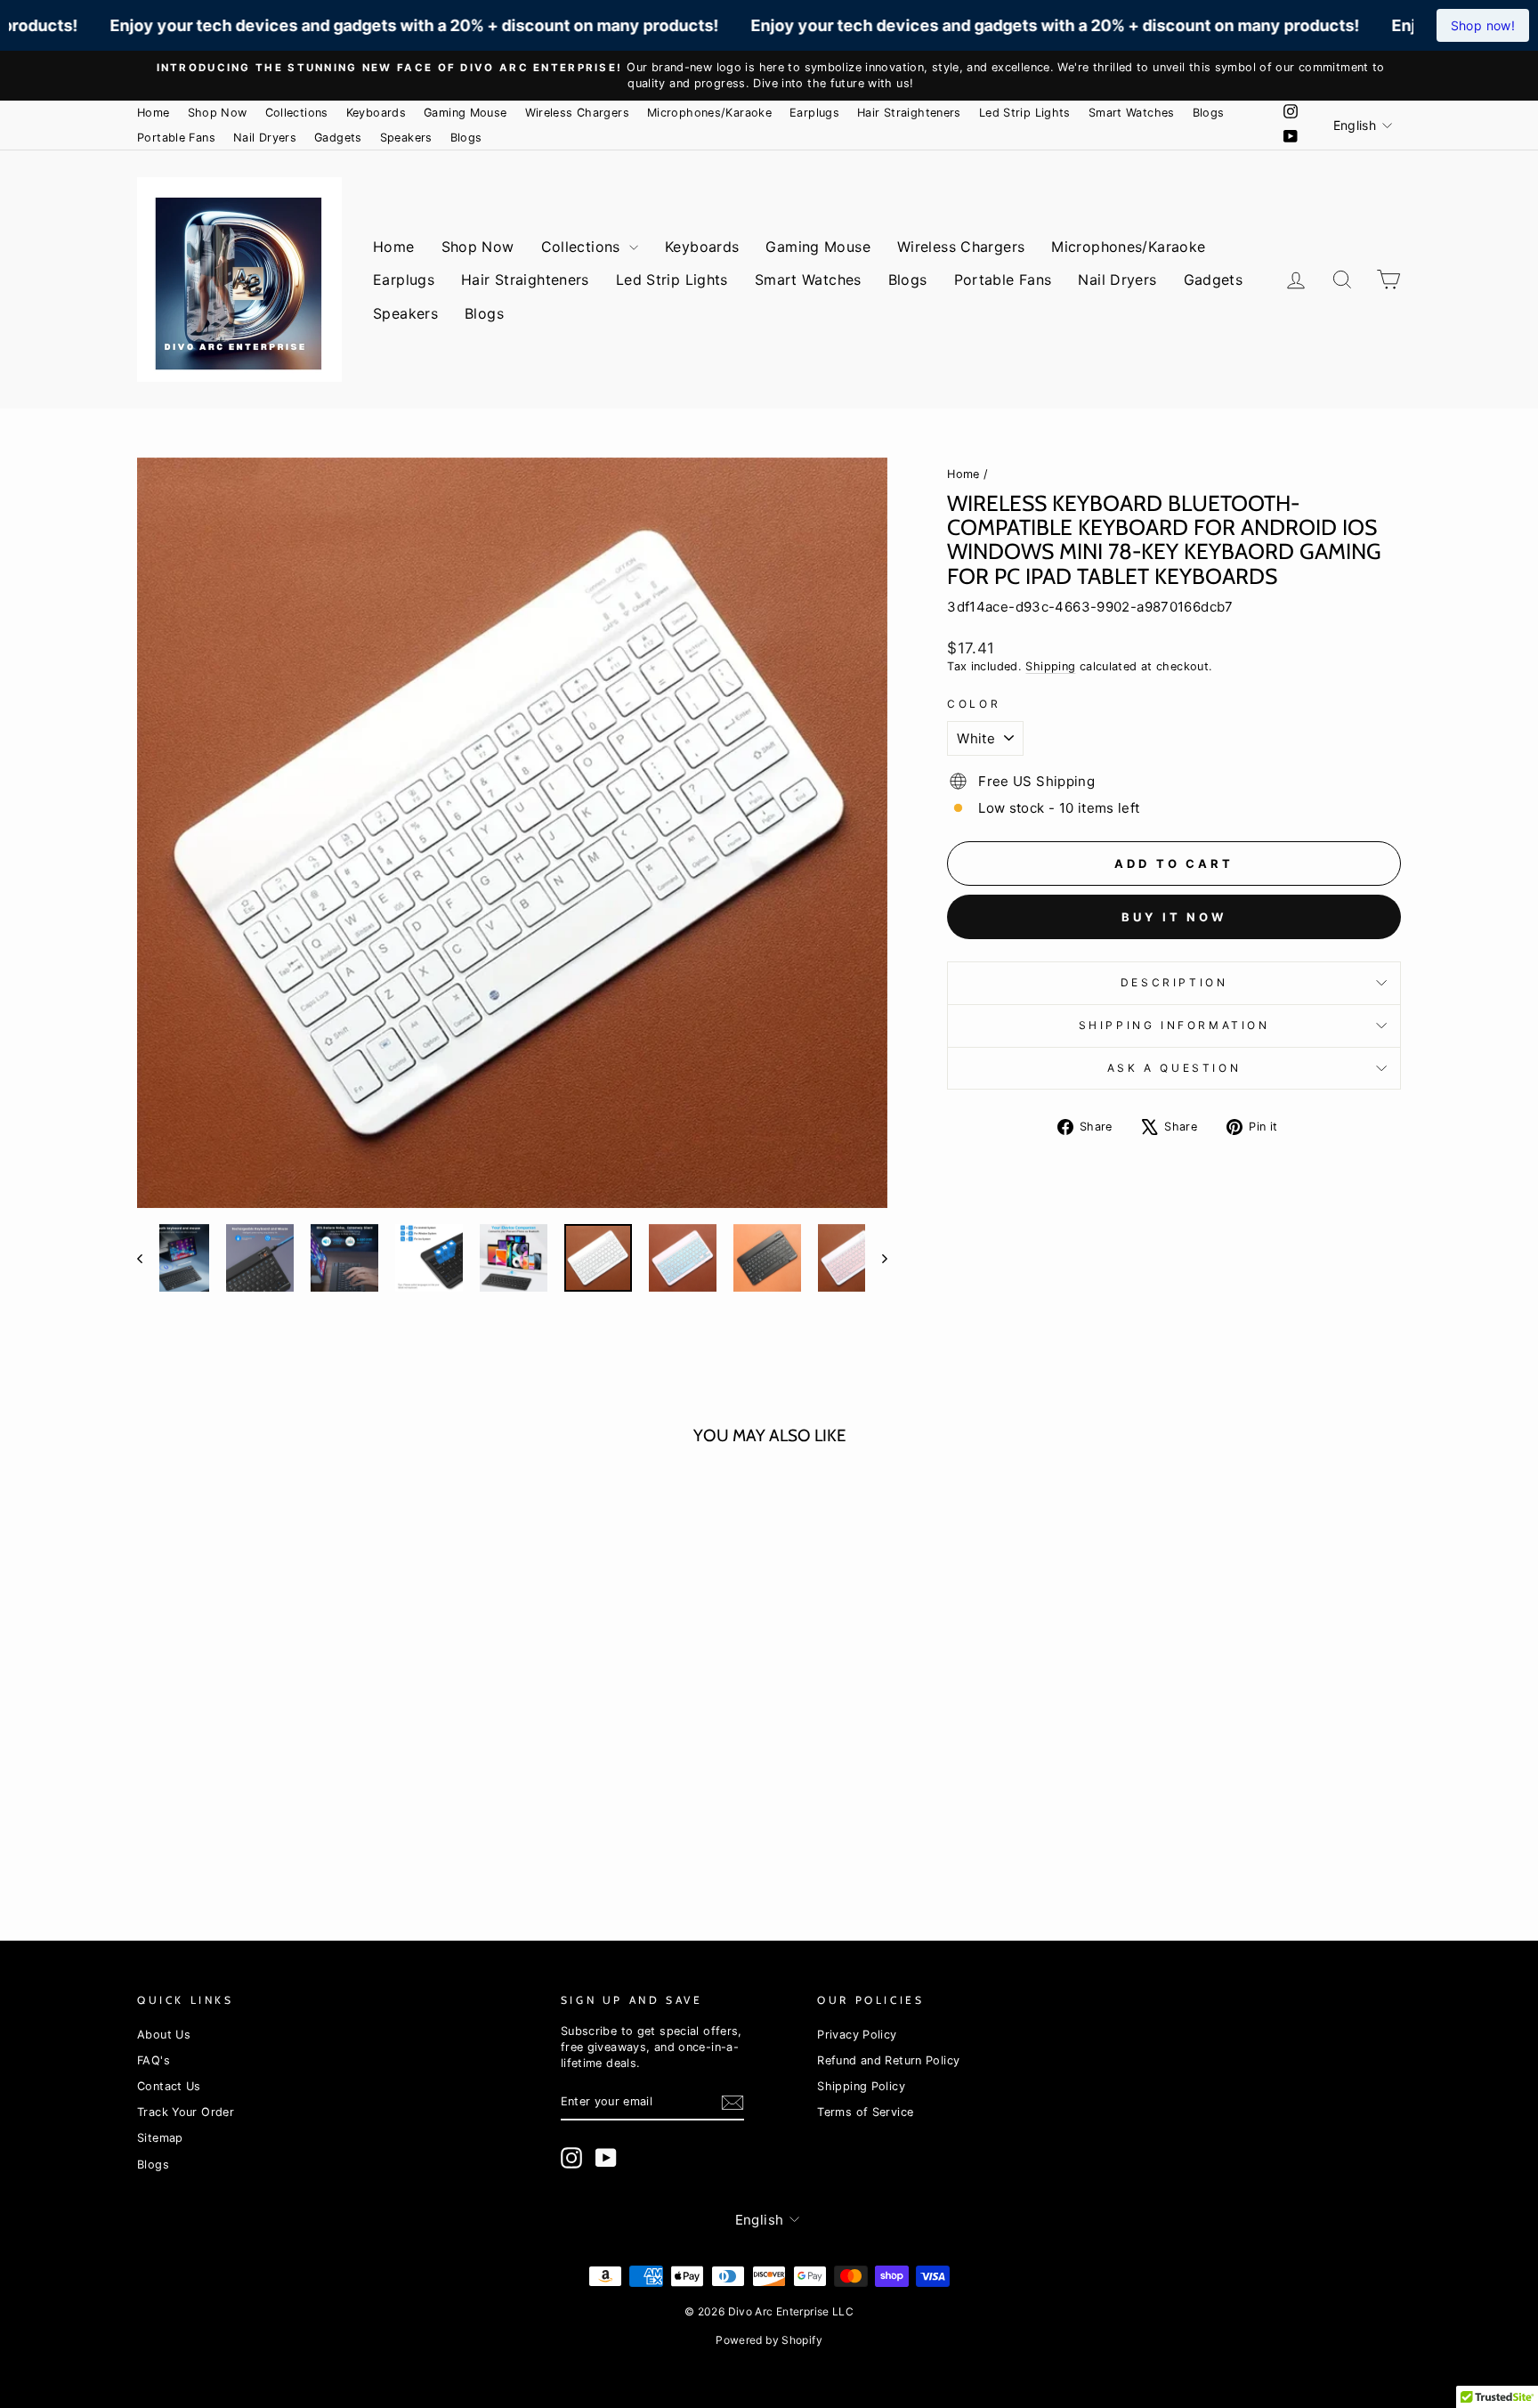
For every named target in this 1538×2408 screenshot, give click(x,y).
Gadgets (338, 138)
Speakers (406, 138)
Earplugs (814, 113)
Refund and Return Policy (888, 2060)
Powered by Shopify (769, 2340)
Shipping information (1174, 1025)
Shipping (1050, 666)
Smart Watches (1132, 113)
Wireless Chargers (577, 113)
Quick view (287, 1695)
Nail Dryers (265, 138)
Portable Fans (176, 138)
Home (154, 113)
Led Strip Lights (1025, 113)
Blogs (1209, 113)
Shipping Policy (861, 2086)
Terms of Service (865, 2112)
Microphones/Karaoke (709, 113)
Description (1174, 982)
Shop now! (1483, 25)
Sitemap (160, 2138)
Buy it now (1174, 917)
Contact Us (169, 2086)
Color (974, 704)
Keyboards (376, 113)
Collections (297, 113)
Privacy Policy (857, 2035)
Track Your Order (186, 2112)
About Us (164, 2035)
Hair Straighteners (909, 113)
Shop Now (218, 113)
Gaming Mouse (465, 113)
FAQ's (154, 2060)
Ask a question (1174, 1068)
